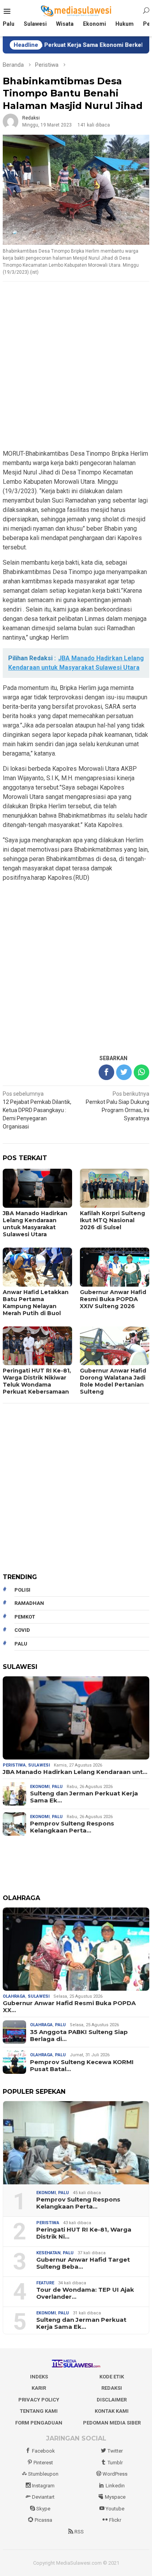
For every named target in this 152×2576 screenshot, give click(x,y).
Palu (57, 1787)
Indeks (39, 2377)
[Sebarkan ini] (106, 1072)
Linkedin (115, 2486)
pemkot (25, 1617)
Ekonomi (40, 1787)
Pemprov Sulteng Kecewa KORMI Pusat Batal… (82, 2066)
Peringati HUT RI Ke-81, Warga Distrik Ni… (84, 2233)
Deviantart (43, 2497)
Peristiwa (14, 1765)
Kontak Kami (112, 2411)
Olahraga (14, 1996)
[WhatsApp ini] (141, 1072)
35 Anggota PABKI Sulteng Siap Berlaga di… (79, 2036)
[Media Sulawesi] (76, 11)
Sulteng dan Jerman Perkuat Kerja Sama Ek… (84, 1797)
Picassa (43, 2520)
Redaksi (112, 2388)
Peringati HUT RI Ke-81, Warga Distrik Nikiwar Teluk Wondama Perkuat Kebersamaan (37, 1381)
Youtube (115, 2509)
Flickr (115, 2520)
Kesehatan (48, 2253)
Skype (43, 2509)
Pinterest (43, 2463)
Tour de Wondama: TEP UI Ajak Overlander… (85, 2293)
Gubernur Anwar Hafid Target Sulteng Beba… (83, 2263)
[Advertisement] (76, 366)
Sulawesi (39, 1765)
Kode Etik (112, 2377)
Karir (39, 2388)
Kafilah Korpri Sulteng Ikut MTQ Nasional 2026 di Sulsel (112, 1220)
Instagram (43, 2486)
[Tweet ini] (124, 1072)
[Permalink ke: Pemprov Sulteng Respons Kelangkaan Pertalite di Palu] (76, 2143)
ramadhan (29, 1603)
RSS (79, 2532)
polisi (22, 1590)
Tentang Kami (39, 2411)
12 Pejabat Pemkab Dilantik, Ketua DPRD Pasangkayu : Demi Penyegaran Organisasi (37, 1110)
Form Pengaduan (39, 2423)
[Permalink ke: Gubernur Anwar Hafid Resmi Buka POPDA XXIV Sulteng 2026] (76, 1949)
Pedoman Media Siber (112, 2423)
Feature (45, 2283)
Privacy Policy (39, 2400)
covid (22, 1630)
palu (21, 1644)
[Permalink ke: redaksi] (11, 121)
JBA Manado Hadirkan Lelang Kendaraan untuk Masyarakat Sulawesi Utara (35, 1224)
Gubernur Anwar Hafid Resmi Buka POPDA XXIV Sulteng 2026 (113, 1299)
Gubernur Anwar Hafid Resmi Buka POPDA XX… (69, 2007)
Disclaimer (112, 2400)
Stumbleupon (43, 2474)
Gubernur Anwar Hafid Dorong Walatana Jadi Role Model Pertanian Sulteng (113, 1381)
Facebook (43, 2451)
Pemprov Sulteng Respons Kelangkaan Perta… (72, 1827)
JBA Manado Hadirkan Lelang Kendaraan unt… (75, 1772)
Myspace (115, 2497)
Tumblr (115, 2463)
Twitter (115, 2451)
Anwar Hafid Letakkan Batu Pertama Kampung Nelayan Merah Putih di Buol (36, 1303)
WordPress (115, 2474)
